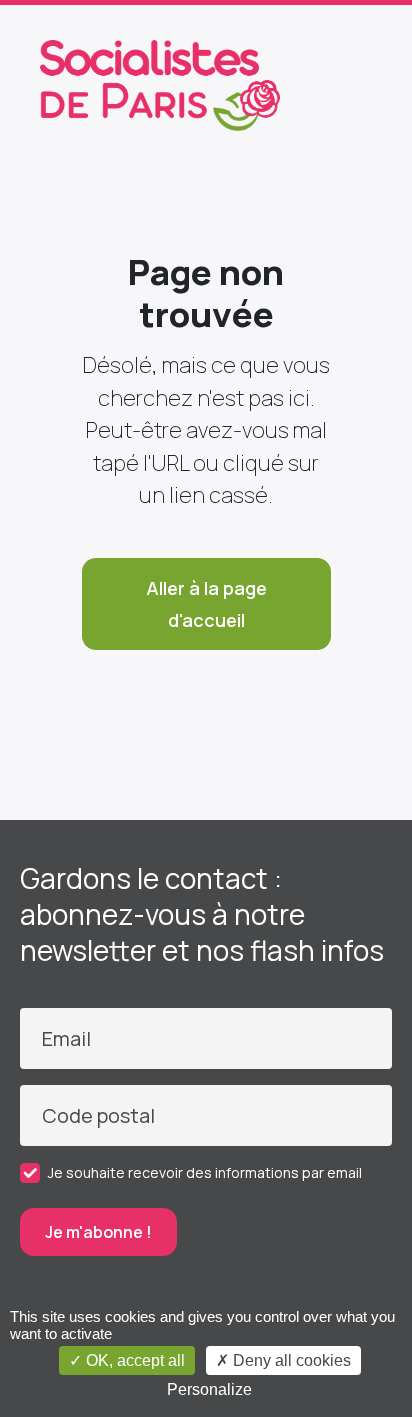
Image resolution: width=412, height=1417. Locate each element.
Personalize (209, 1389)
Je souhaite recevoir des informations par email (205, 1172)
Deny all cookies (290, 1360)
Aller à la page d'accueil (206, 604)
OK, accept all (133, 1360)
